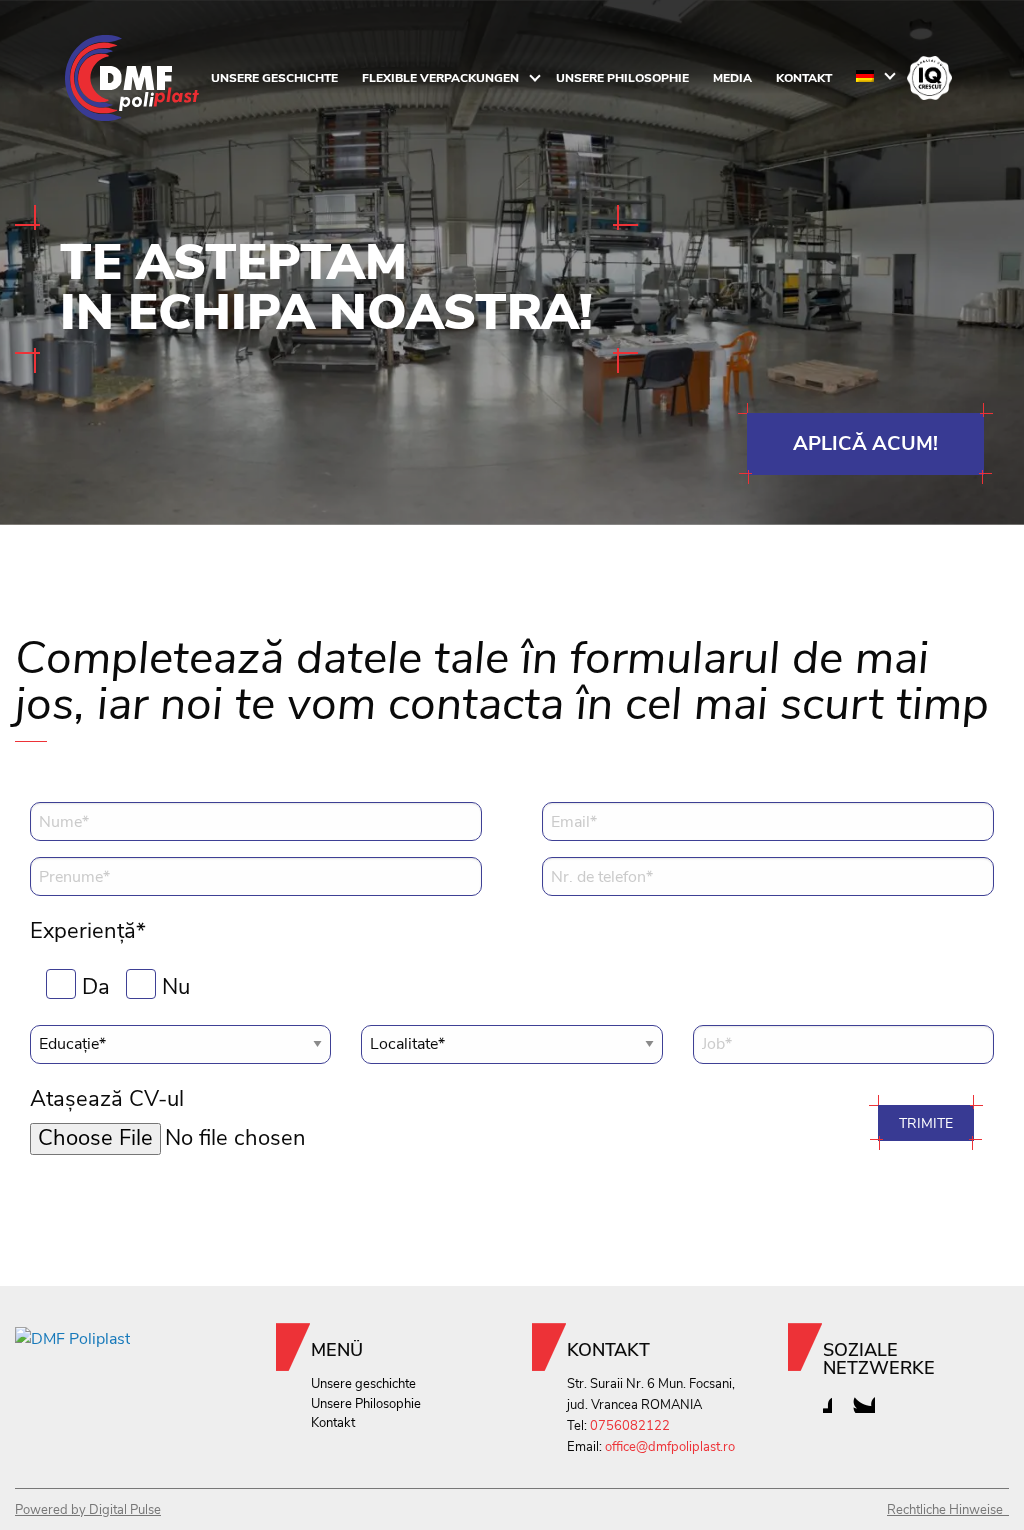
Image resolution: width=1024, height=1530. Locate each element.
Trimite (926, 1123)
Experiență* (88, 931)
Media (732, 78)
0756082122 (630, 1426)
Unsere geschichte (274, 78)
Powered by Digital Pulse (88, 1510)
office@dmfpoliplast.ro (670, 1447)
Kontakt (804, 78)
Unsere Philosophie (622, 78)
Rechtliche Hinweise (948, 1510)
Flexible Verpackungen (440, 78)
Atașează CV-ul (107, 1099)
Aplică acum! (865, 443)
